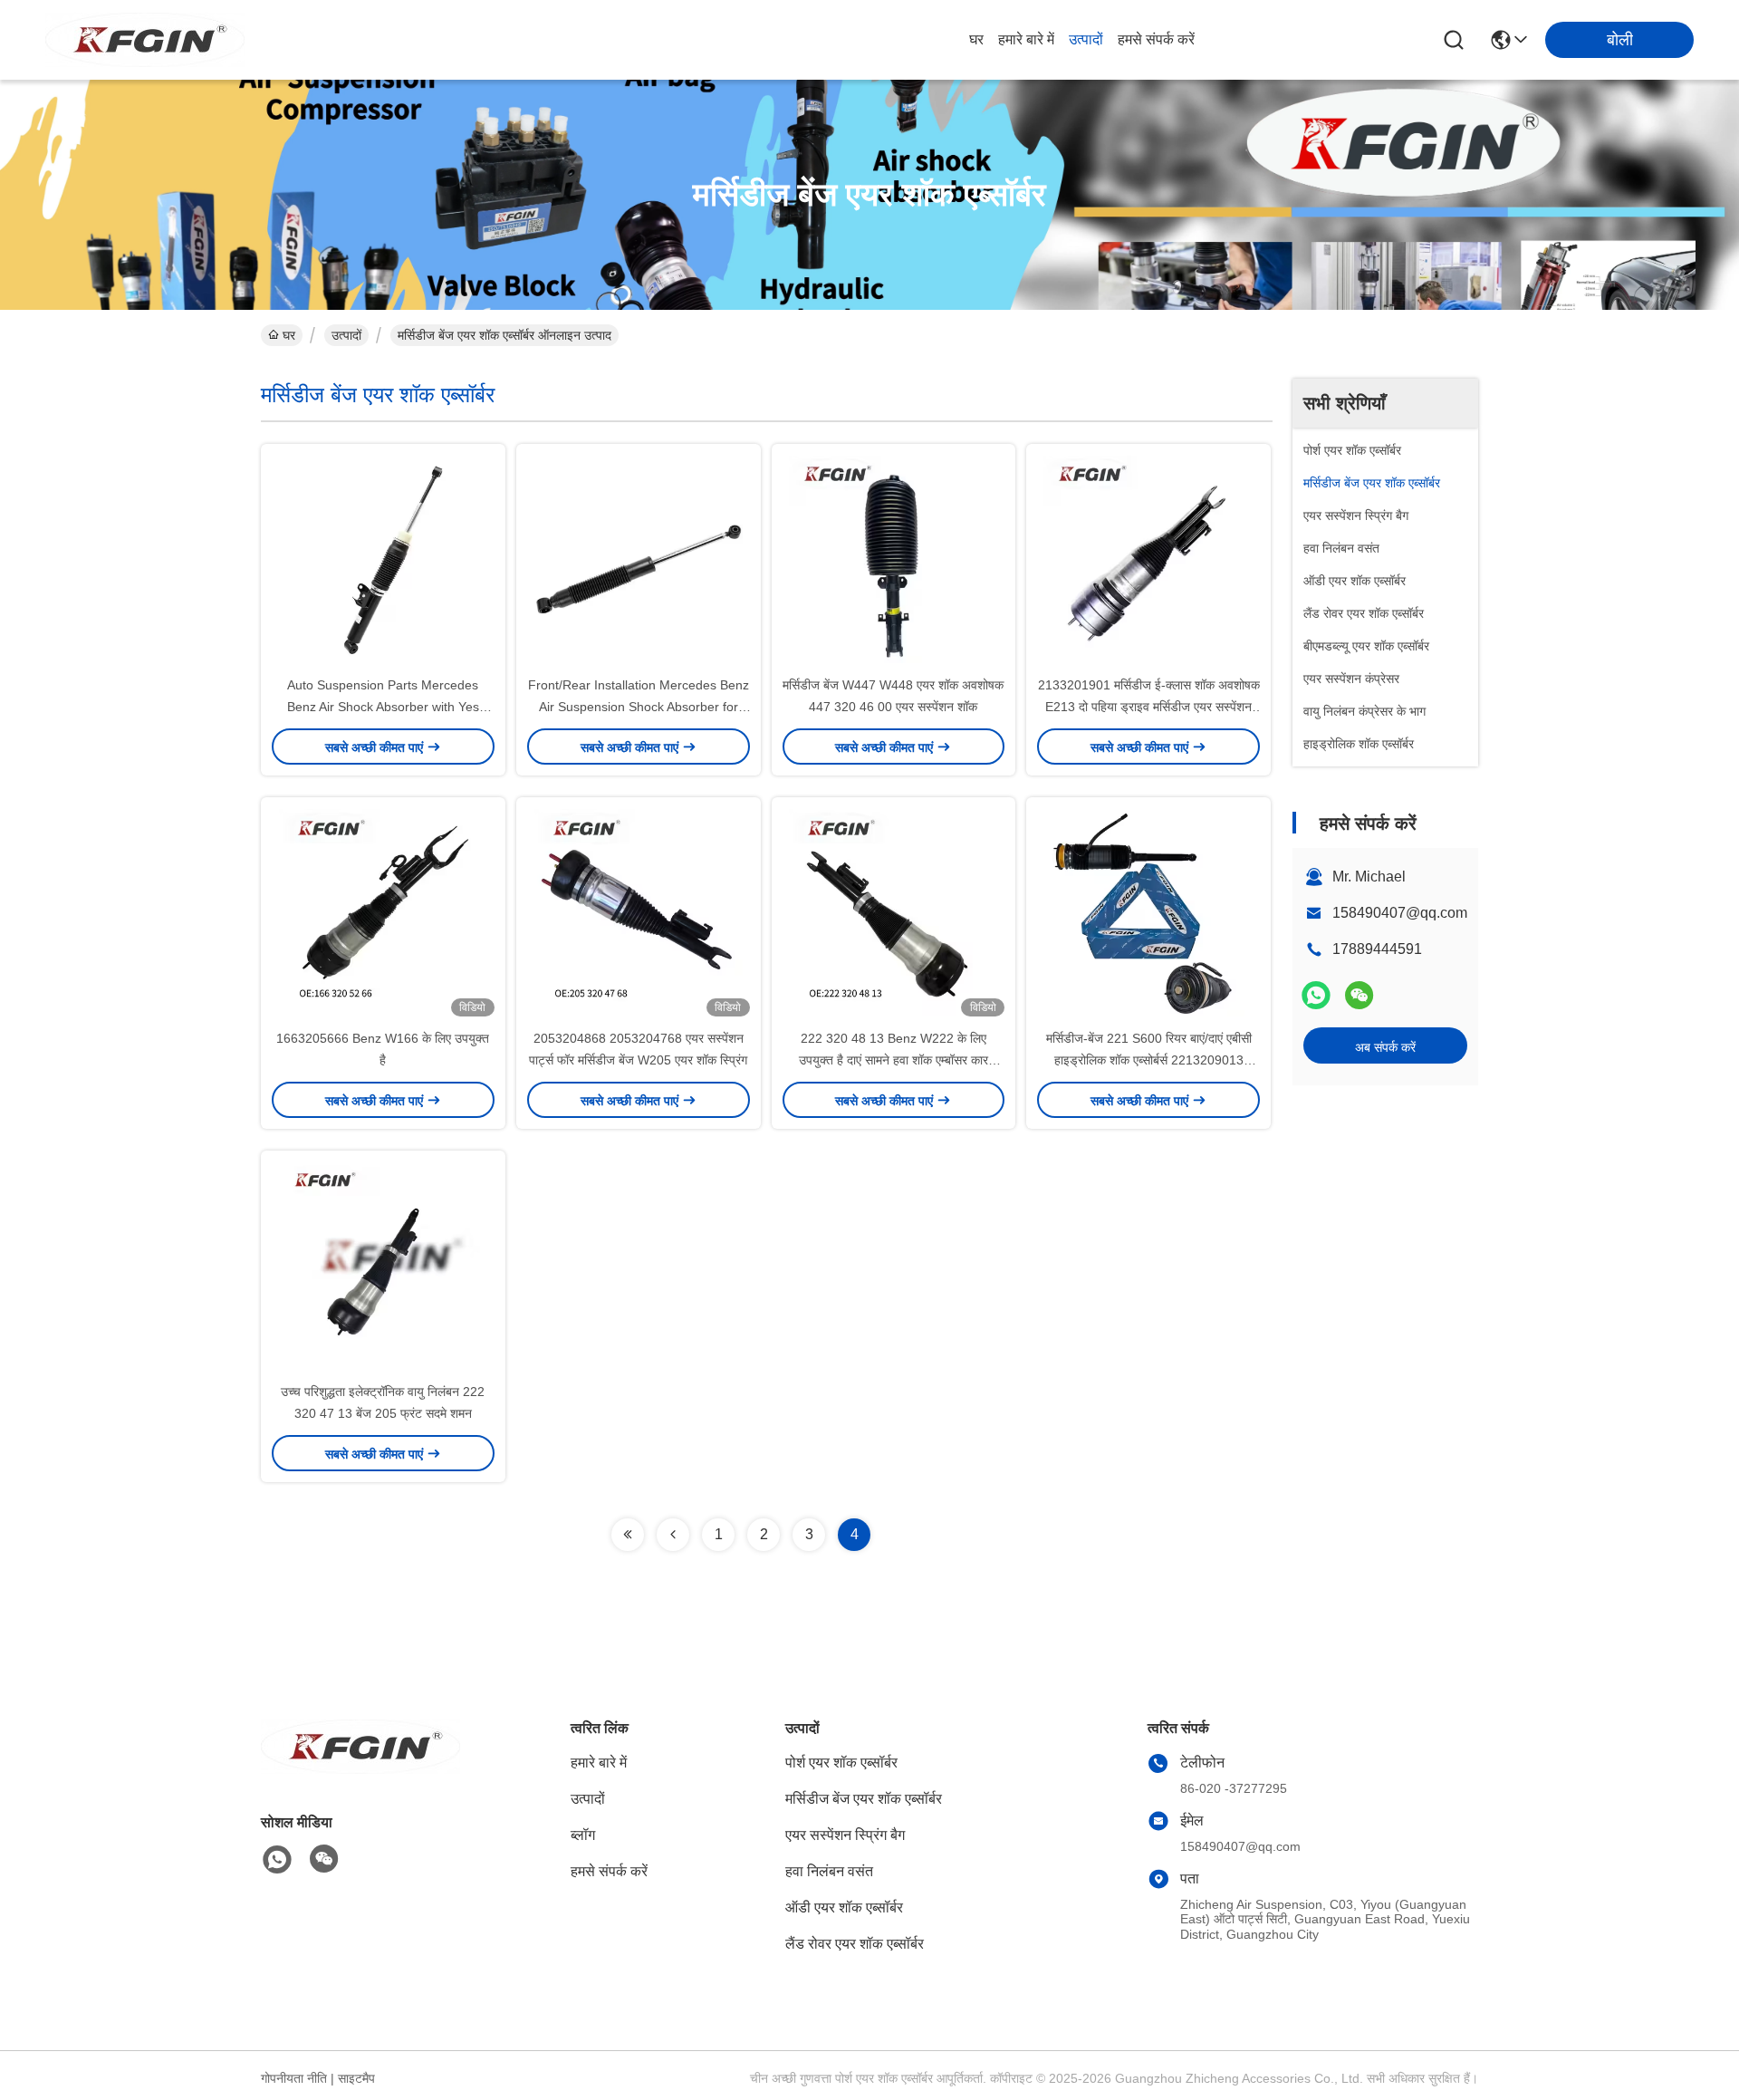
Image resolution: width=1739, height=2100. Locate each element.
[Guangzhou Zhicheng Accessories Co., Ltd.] (145, 40)
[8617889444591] (277, 1860)
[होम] (360, 1769)
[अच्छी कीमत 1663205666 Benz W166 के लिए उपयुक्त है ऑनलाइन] (383, 912)
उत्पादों (1086, 39)
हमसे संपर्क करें (1156, 39)
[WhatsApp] (1316, 995)
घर (976, 39)
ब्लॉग (583, 1835)
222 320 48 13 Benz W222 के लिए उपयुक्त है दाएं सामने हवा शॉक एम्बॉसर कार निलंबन (894, 1060)
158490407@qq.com (1400, 913)
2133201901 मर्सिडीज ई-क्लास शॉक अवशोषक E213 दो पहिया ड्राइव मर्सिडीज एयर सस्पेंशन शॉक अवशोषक (1149, 707)
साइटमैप (356, 2078)
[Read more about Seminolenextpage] (628, 1535)
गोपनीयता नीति (294, 2078)
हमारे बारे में (1026, 39)
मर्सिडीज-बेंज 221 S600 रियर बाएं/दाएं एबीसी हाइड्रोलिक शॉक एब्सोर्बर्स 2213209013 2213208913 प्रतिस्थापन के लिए (1149, 1060)
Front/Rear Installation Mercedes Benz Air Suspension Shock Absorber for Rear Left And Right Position (639, 707)
